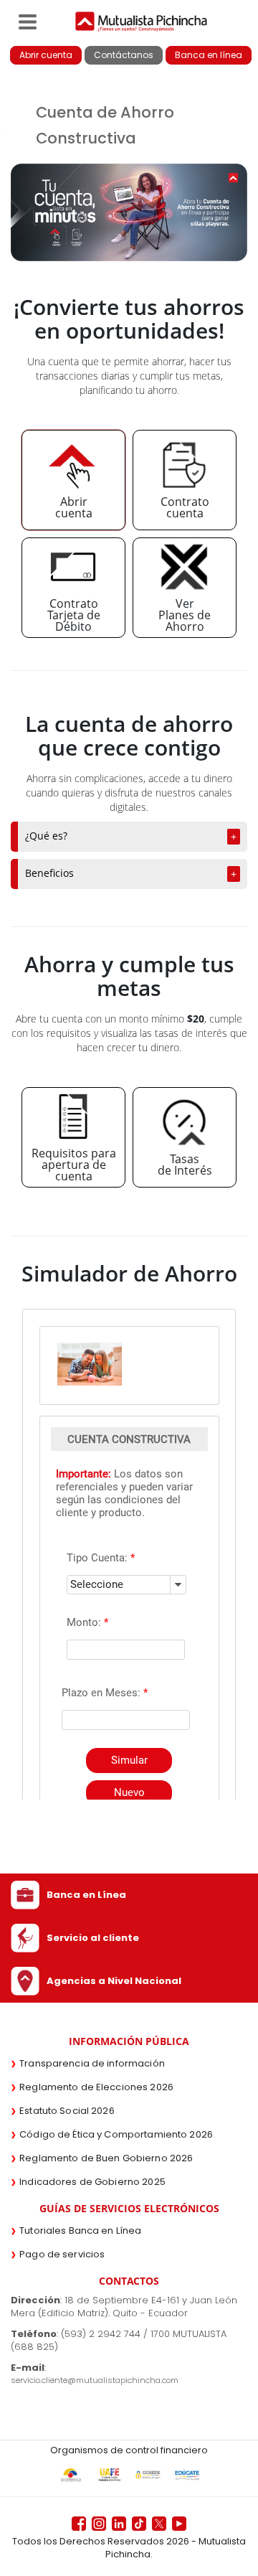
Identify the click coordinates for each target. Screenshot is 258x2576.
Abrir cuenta (46, 55)
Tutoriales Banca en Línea (80, 2231)
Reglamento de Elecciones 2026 (96, 2087)
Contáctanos (124, 55)
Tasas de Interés (185, 1165)
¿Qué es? (46, 836)
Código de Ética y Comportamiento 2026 (116, 2134)
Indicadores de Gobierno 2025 (92, 2182)
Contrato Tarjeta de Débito (74, 615)
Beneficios (49, 873)
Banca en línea (209, 55)
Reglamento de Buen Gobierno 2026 (106, 2158)
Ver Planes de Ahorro (185, 615)
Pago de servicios (62, 2254)
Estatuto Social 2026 (67, 2111)
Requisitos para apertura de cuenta (74, 1165)
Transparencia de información (92, 2063)
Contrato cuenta (185, 507)
